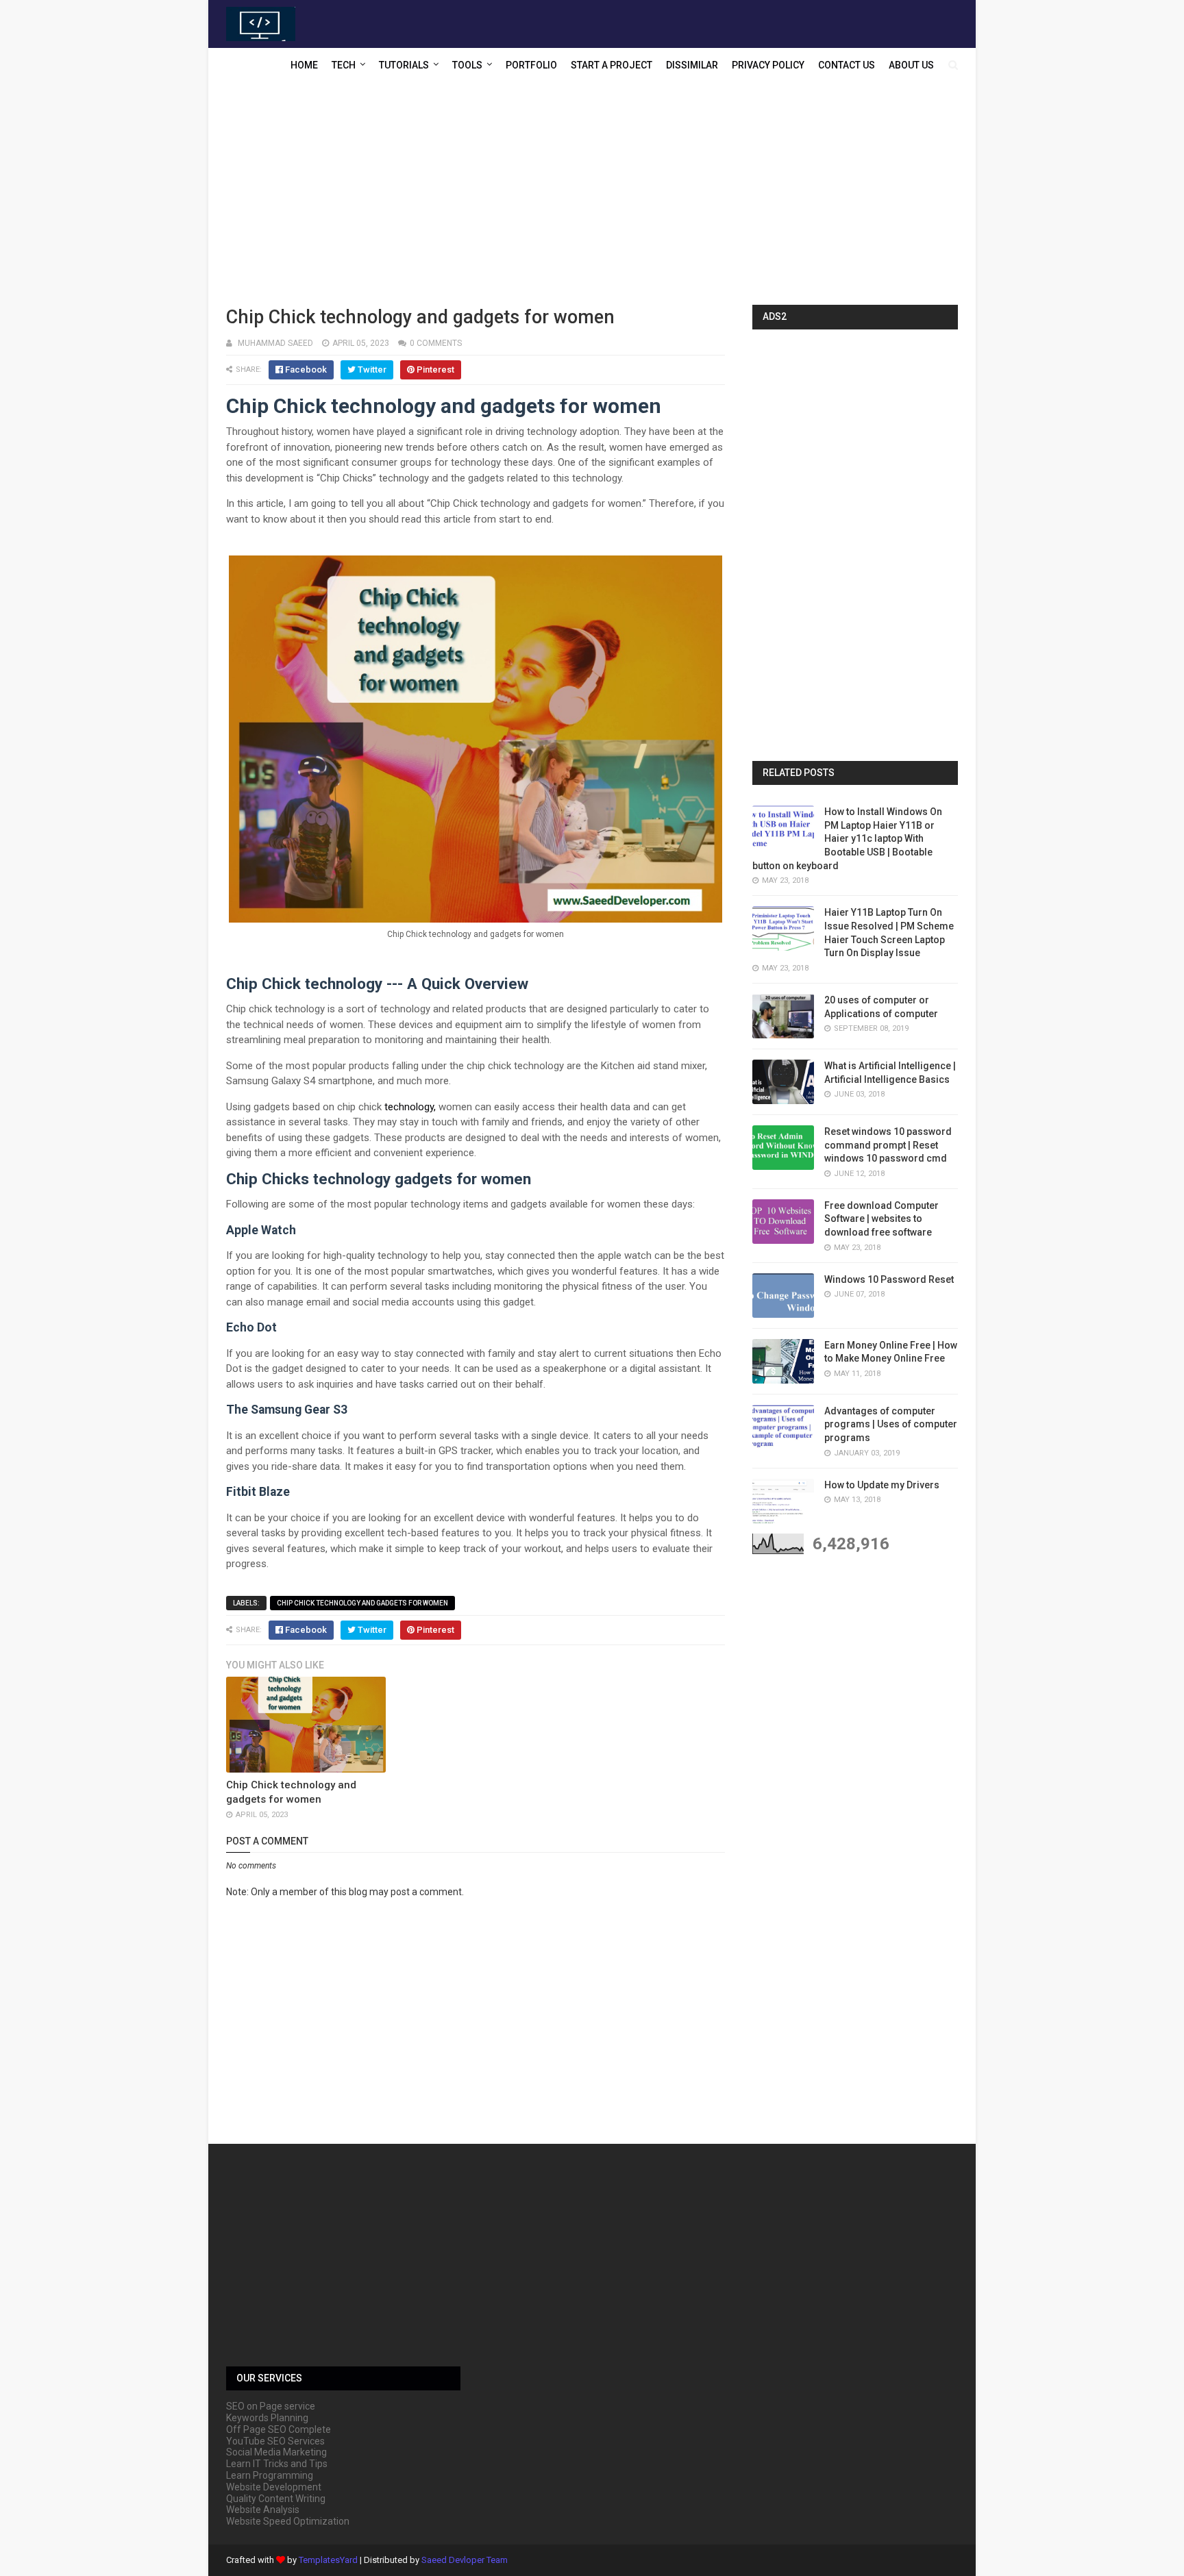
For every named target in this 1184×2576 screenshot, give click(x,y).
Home (304, 65)
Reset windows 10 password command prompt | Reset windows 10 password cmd (888, 1145)
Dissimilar (692, 65)
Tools (467, 65)
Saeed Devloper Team (465, 2560)
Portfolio (531, 65)
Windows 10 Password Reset (889, 1279)
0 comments (436, 343)
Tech (344, 65)
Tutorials (404, 65)
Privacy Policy (768, 65)
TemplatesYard (328, 2560)
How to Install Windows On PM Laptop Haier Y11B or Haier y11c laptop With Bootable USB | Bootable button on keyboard (847, 838)
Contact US (847, 65)
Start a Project (612, 65)
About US (911, 65)
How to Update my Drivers (882, 1485)
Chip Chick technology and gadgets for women (362, 1603)
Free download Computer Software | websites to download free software (881, 1219)
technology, (410, 1107)
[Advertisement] (592, 195)
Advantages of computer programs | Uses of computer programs (891, 1424)
